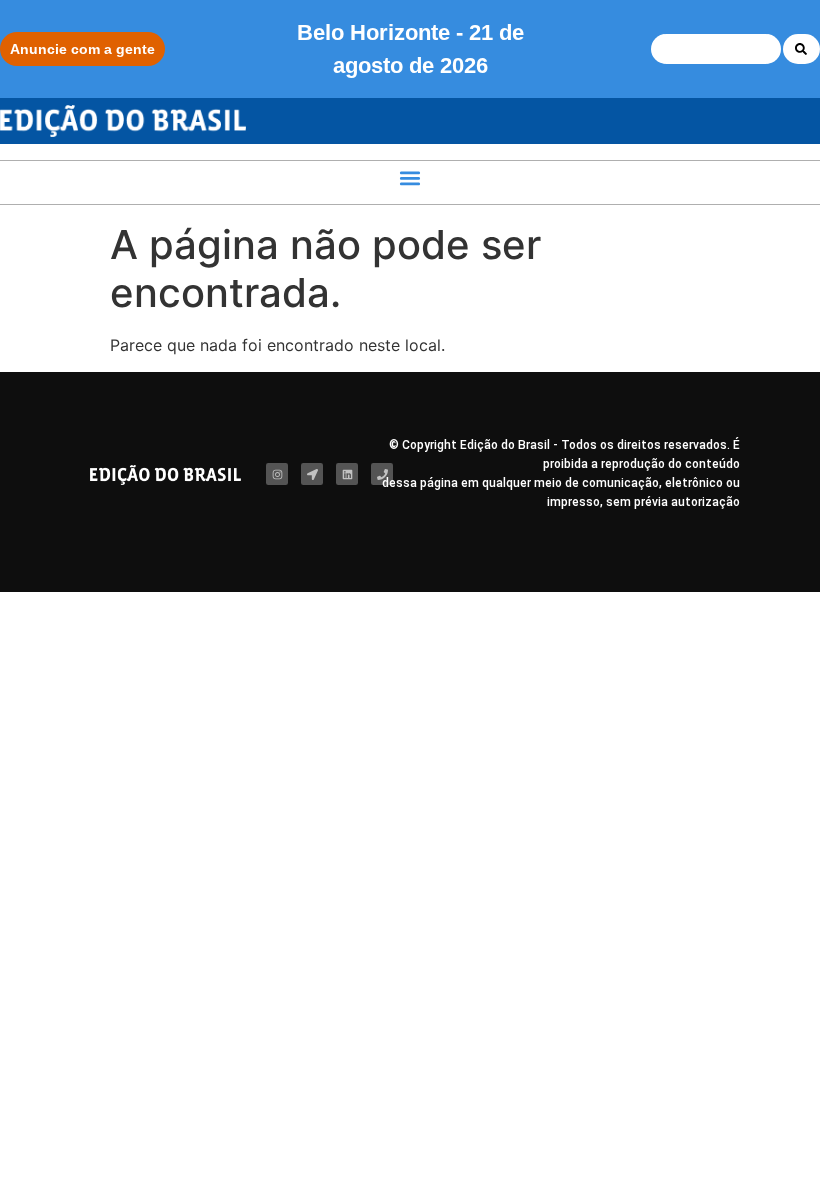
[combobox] (716, 49)
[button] (410, 177)
